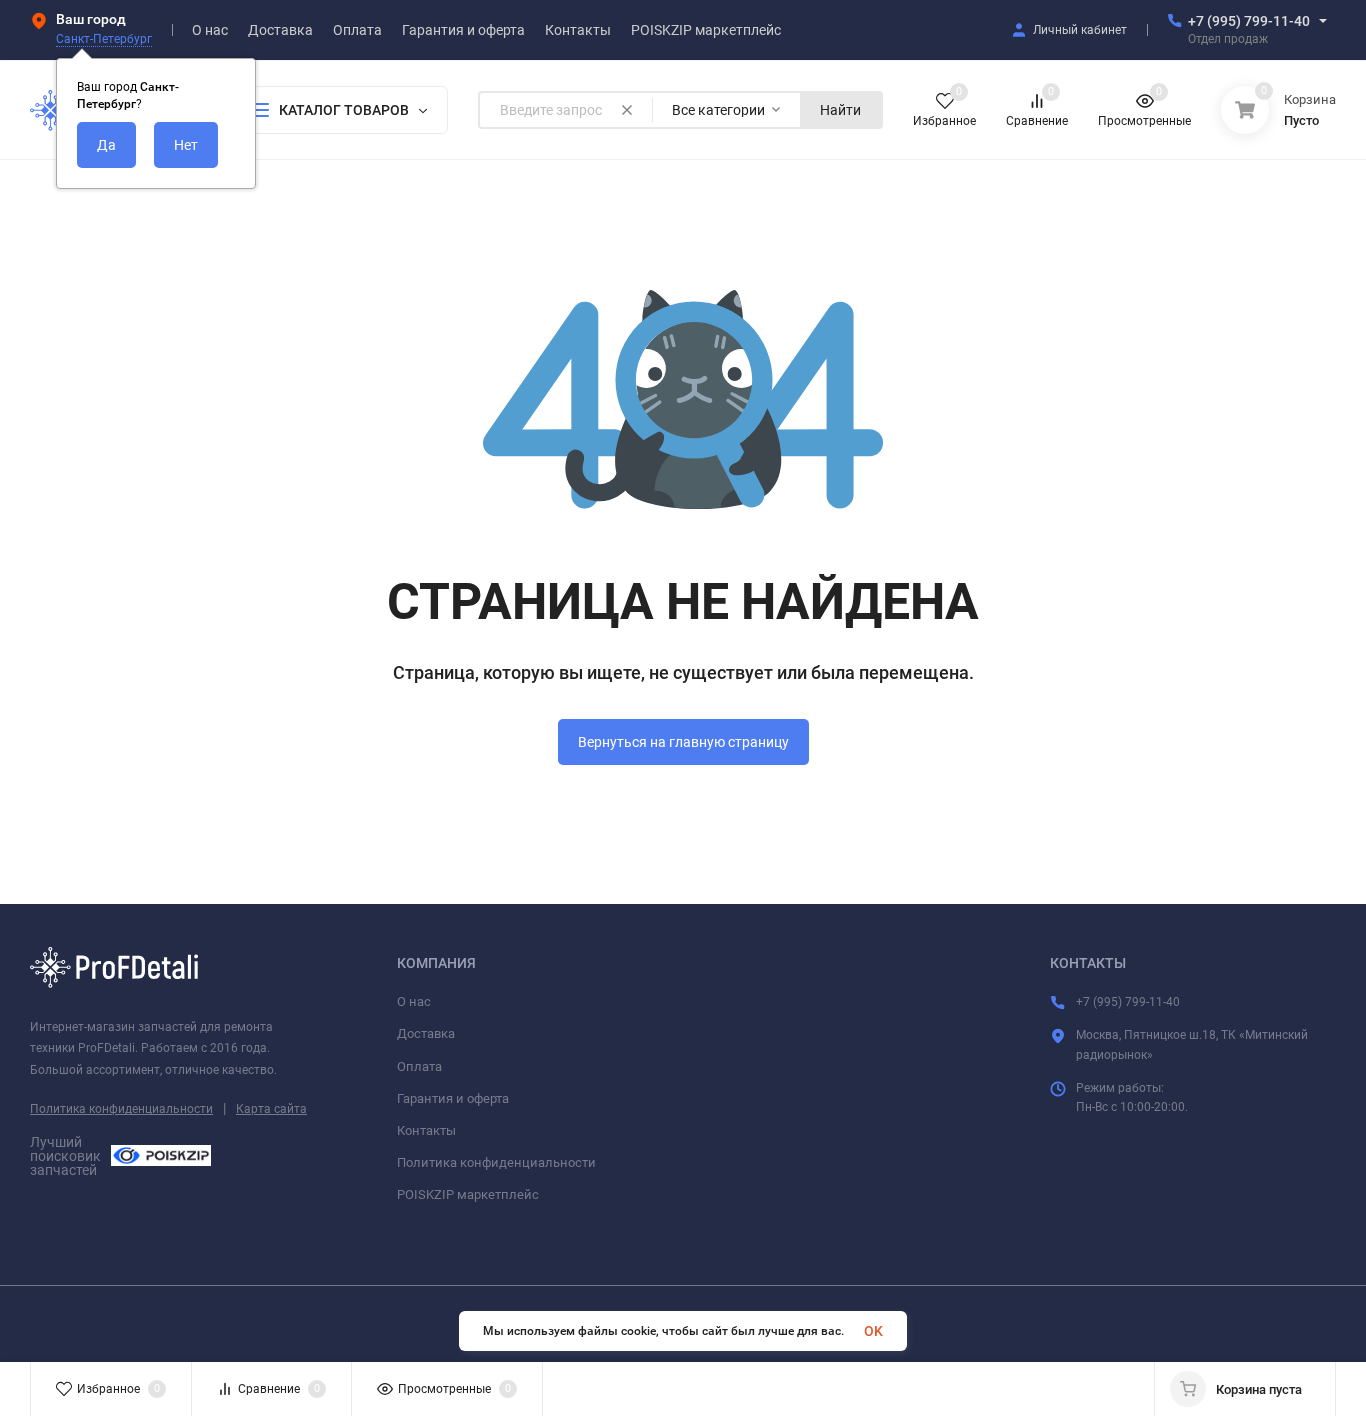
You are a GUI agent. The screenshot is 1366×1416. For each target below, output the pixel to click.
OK (873, 1331)
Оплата (419, 1066)
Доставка (426, 1033)
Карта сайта (271, 1109)
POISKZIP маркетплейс (468, 1194)
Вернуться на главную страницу (683, 742)
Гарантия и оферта (453, 1098)
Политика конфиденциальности (121, 1109)
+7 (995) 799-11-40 (1249, 21)
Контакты (426, 1130)
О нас (414, 1001)
